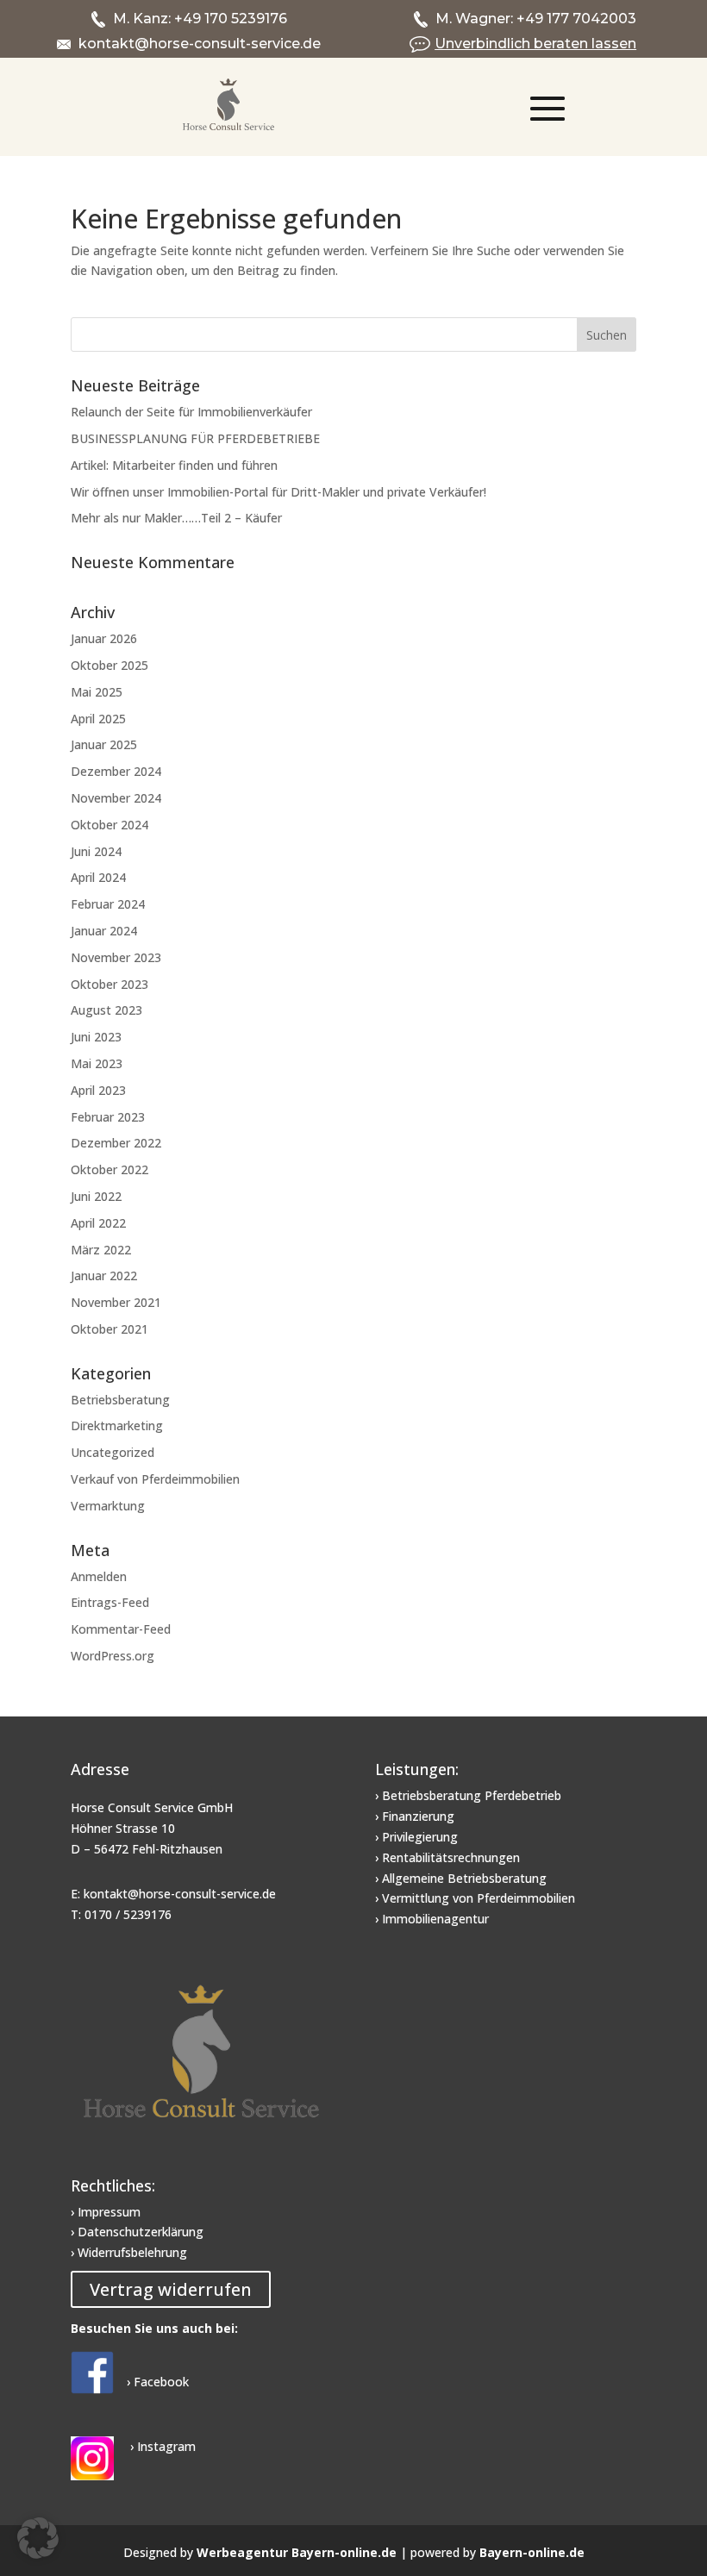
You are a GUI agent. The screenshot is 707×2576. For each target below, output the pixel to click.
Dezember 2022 (116, 1143)
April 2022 (98, 1223)
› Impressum (106, 2212)
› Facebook (158, 2382)
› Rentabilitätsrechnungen (447, 1857)
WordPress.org (113, 1656)
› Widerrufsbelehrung (129, 2252)
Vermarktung (108, 1506)
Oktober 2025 (109, 665)
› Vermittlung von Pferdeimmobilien (475, 1898)
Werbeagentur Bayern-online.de (297, 2552)
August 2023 (106, 1010)
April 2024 (98, 877)
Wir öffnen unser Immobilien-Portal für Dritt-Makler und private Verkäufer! (278, 492)
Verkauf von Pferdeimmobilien (155, 1479)
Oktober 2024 (109, 825)
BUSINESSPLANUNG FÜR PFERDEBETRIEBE (195, 438)
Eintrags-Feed (110, 1602)
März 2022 (101, 1250)
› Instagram (161, 2446)
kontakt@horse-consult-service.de (200, 44)
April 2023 (98, 1090)
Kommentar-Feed (121, 1629)
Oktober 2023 (109, 984)
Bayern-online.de (532, 2552)
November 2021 (116, 1302)
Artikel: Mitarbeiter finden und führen (174, 465)
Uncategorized (113, 1452)
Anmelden (99, 1576)
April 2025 (98, 719)
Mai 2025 (97, 692)
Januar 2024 (104, 931)
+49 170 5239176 (231, 19)
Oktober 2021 (109, 1329)
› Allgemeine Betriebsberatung (461, 1878)
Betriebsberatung (120, 1400)
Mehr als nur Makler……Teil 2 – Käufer (176, 518)
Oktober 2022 (109, 1169)
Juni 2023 (96, 1037)
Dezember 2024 (116, 771)
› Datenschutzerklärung (137, 2232)
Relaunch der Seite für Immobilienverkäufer (191, 412)
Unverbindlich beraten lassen (535, 44)
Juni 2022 (96, 1196)
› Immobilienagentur (432, 1919)
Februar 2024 (108, 904)
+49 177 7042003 (576, 19)
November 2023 (116, 957)
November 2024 (116, 798)
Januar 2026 (104, 638)
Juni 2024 (96, 851)
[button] (38, 2538)
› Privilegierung (416, 1837)
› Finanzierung (415, 1816)
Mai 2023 (97, 1063)
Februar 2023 (108, 1117)
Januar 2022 (104, 1275)
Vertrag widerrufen (171, 2289)
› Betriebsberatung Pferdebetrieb (468, 1795)
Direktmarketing (117, 1426)
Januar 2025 (104, 744)
